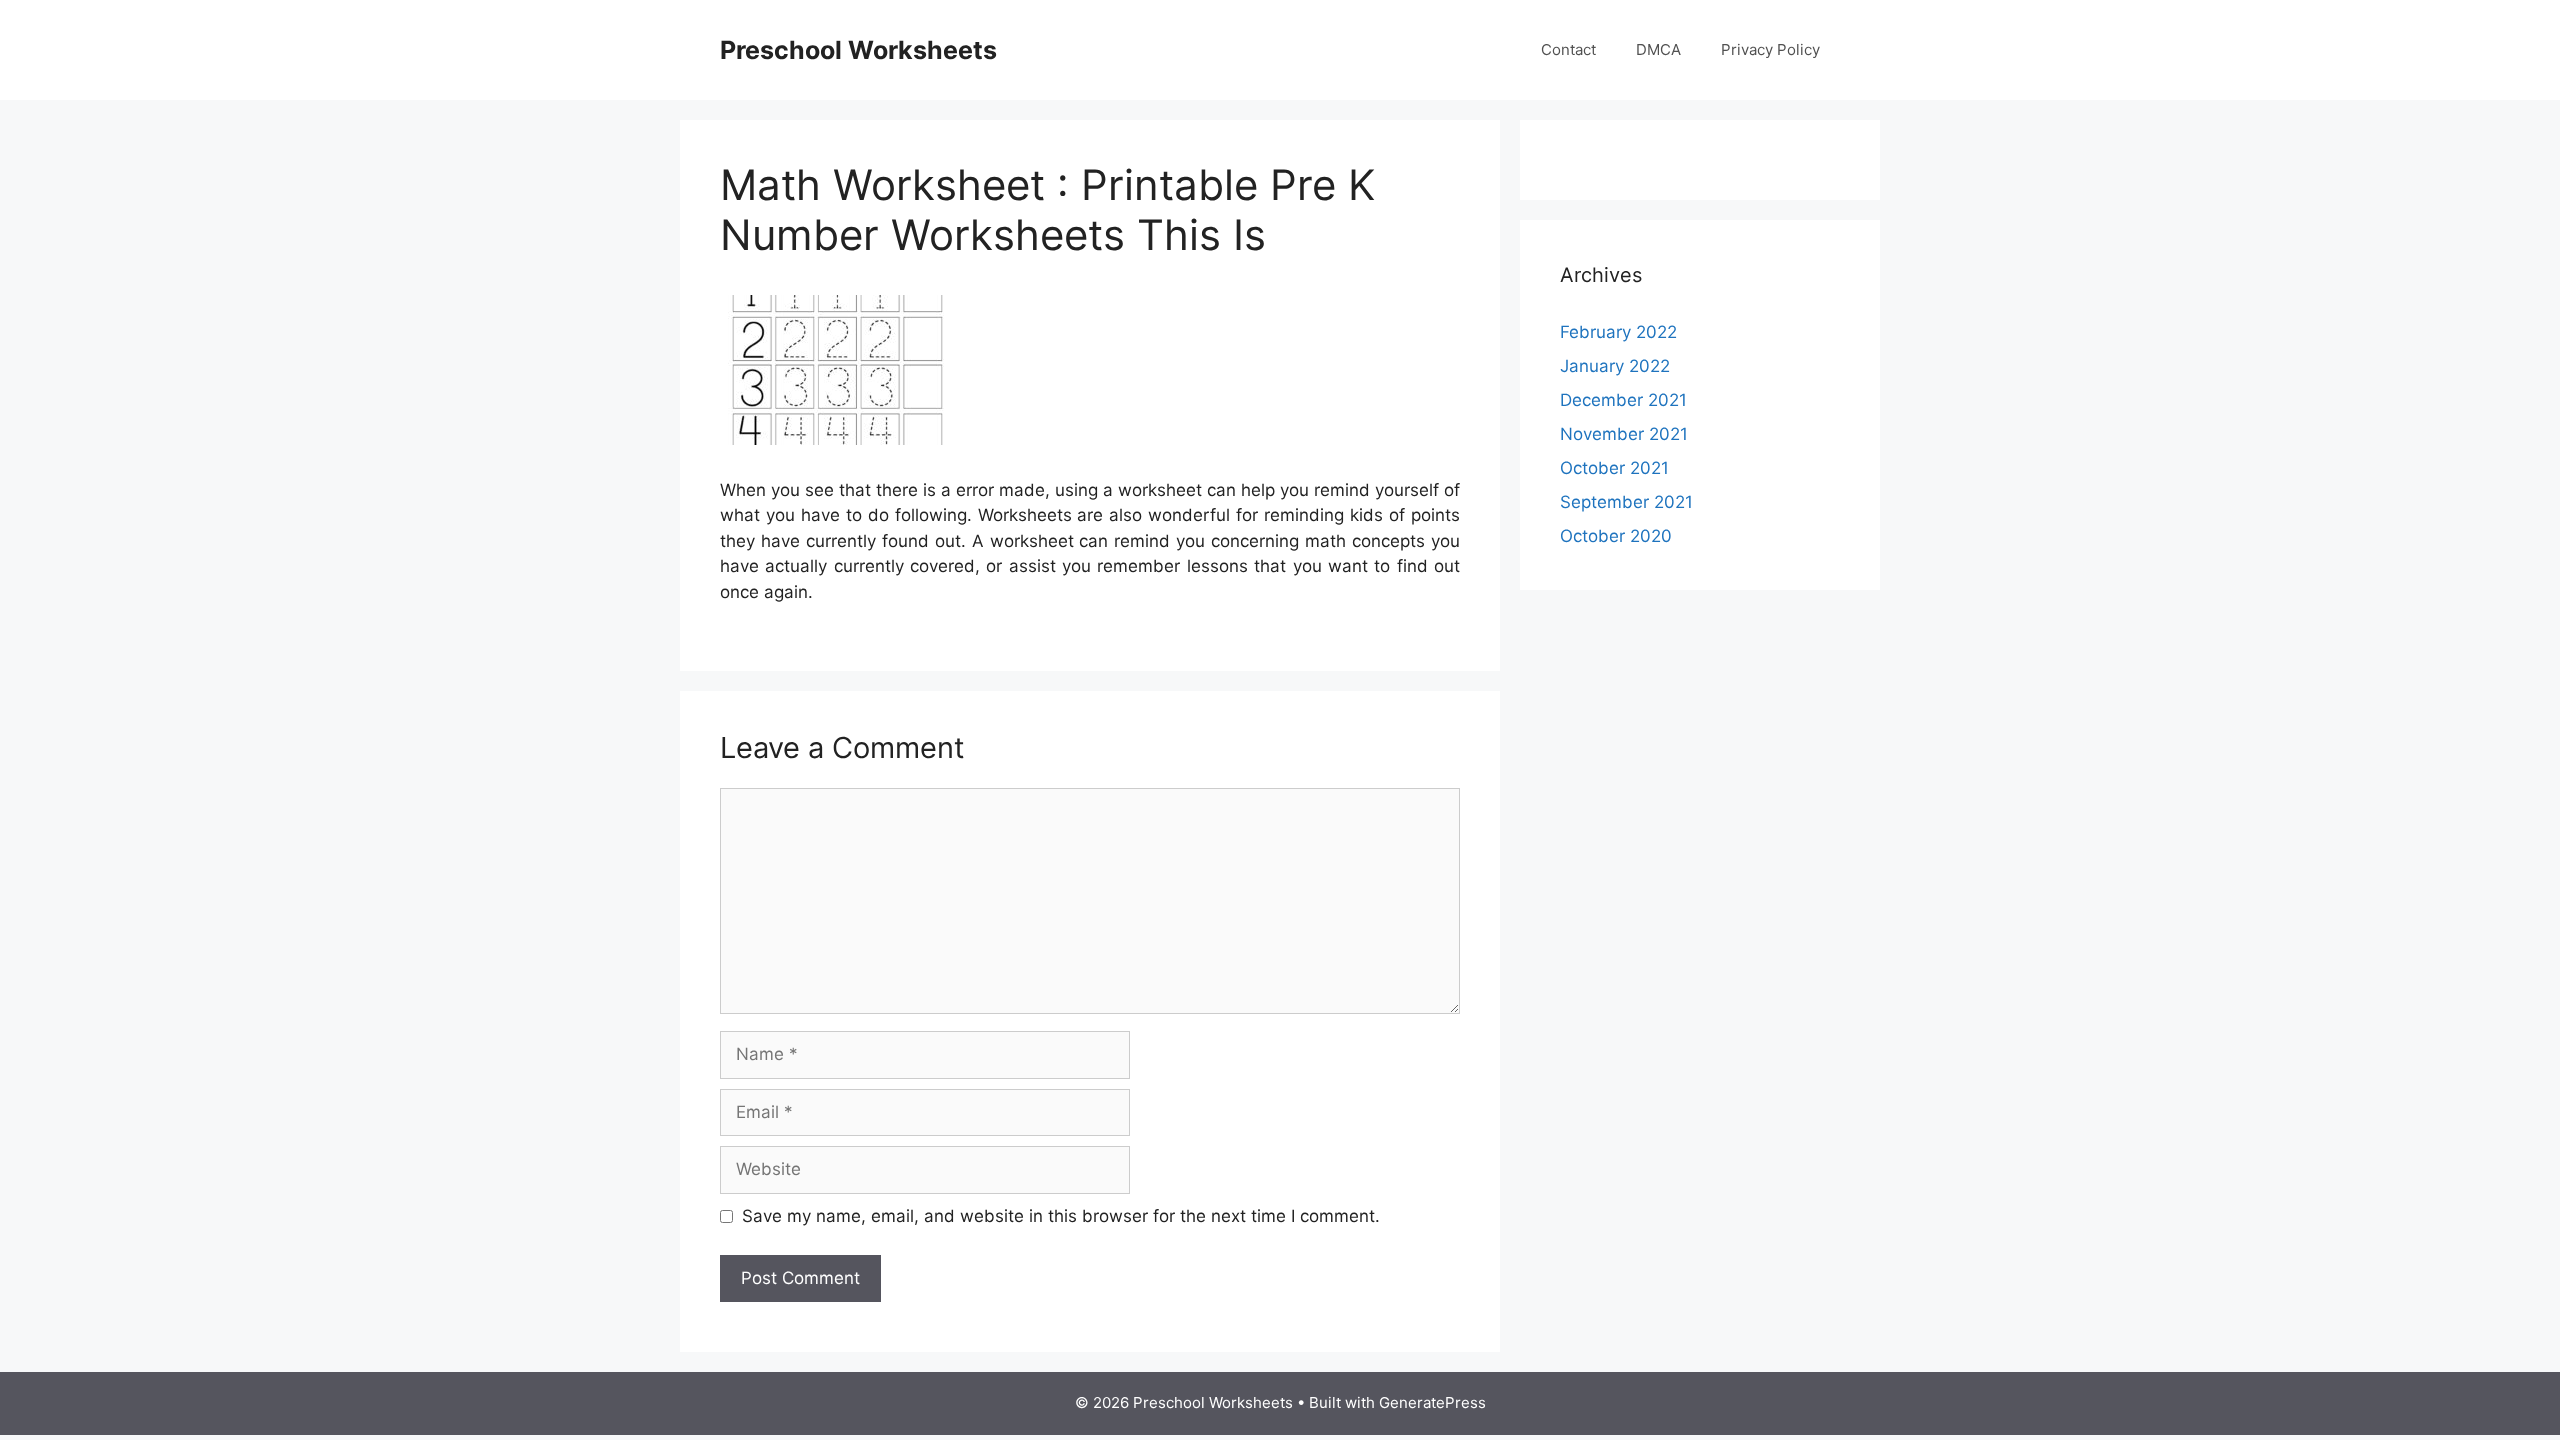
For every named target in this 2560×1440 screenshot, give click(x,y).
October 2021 (1614, 468)
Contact (1568, 49)
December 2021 (1623, 400)
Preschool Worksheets (858, 50)
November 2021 (1624, 434)
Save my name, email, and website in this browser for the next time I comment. (1061, 1216)
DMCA (1658, 49)
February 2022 (1618, 332)
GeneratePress (1432, 1402)
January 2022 (1615, 366)
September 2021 (1626, 502)
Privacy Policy (1770, 49)
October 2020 (1616, 536)
